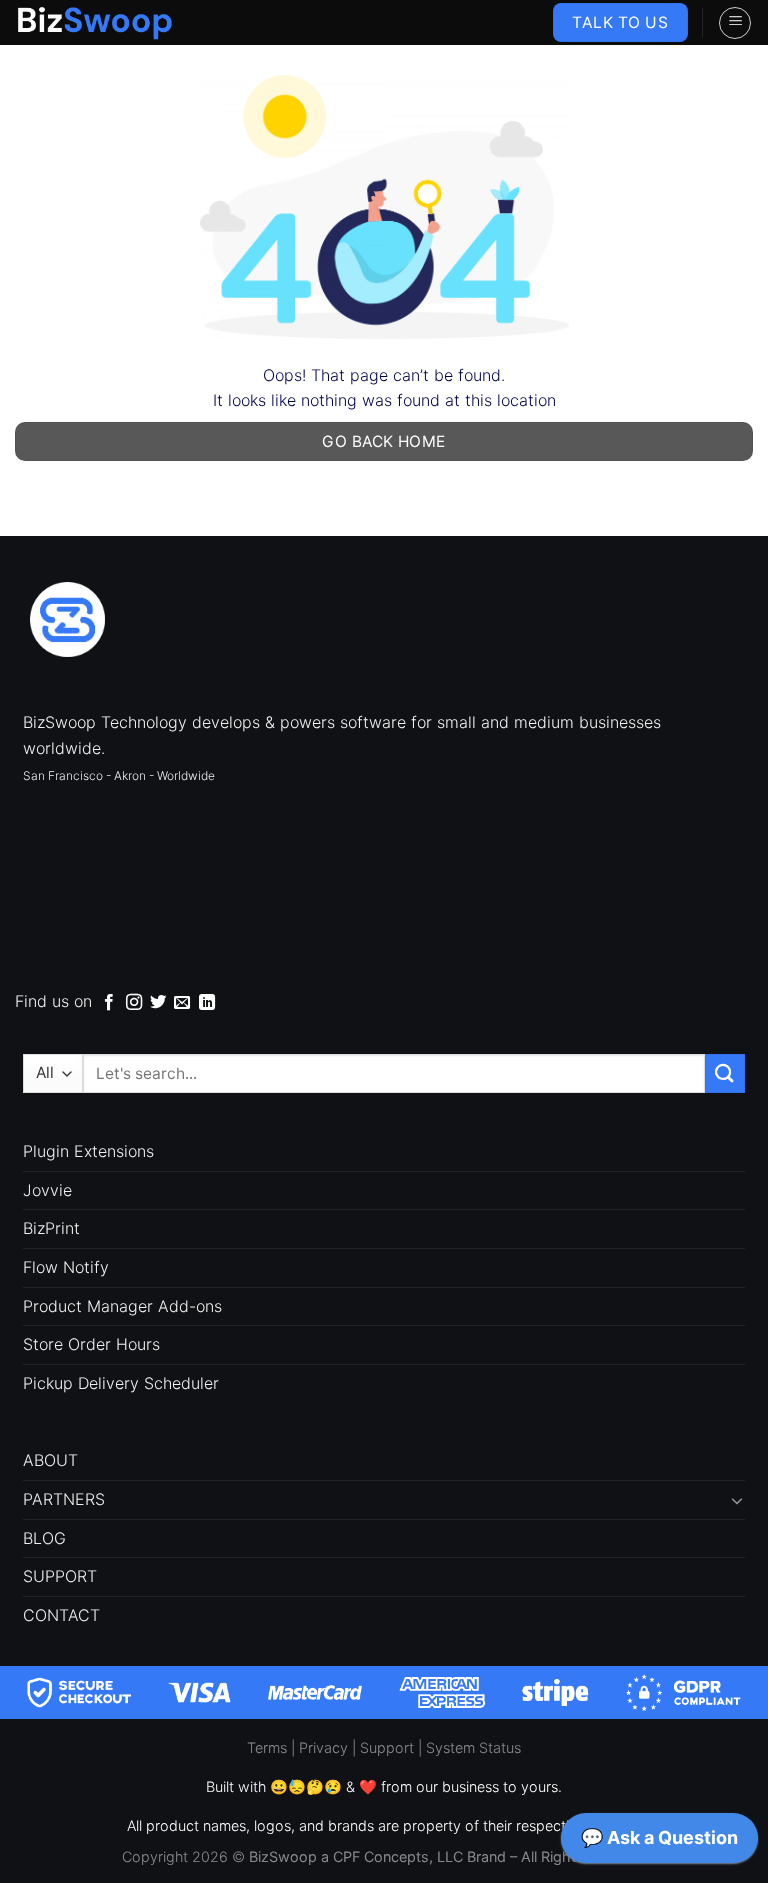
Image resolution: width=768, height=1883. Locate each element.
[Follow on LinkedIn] (207, 1003)
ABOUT (50, 1460)
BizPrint (51, 1228)
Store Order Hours (91, 1344)
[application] (659, 1843)
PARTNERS (64, 1499)
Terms (267, 1747)
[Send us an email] (182, 1003)
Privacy (323, 1747)
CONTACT (61, 1615)
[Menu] (735, 23)
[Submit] (725, 1073)
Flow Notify (66, 1267)
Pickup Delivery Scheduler (121, 1383)
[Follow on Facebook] (109, 1003)
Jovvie (47, 1190)
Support (387, 1747)
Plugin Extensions (88, 1151)
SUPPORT (60, 1576)
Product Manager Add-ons (122, 1306)
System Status (473, 1747)
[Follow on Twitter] (158, 1003)
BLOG (44, 1538)
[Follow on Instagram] (134, 1003)
